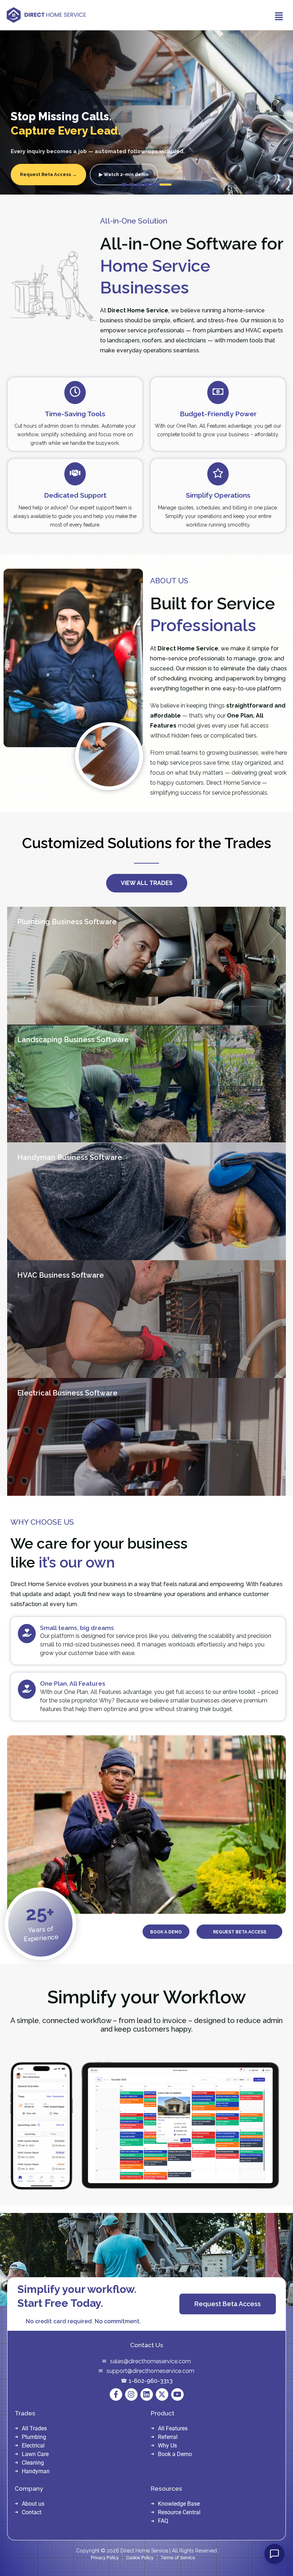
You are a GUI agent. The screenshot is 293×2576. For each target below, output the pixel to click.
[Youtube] (177, 2394)
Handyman (36, 2471)
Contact (32, 2512)
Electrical (33, 2446)
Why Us (167, 2446)
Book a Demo (175, 2454)
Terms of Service (178, 2558)
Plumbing (34, 2437)
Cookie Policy (140, 2558)
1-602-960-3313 (151, 2381)
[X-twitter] (162, 2394)
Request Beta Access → (48, 174)
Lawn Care (35, 2454)
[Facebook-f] (116, 2394)
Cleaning (33, 2463)
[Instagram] (131, 2394)
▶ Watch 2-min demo (124, 174)
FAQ (163, 2521)
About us (33, 2504)
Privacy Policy (105, 2558)
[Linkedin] (147, 2394)
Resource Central (179, 2512)
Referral (168, 2437)
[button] (278, 17)
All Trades (34, 2428)
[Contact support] (274, 2554)
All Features (173, 2428)
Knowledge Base (179, 2504)
